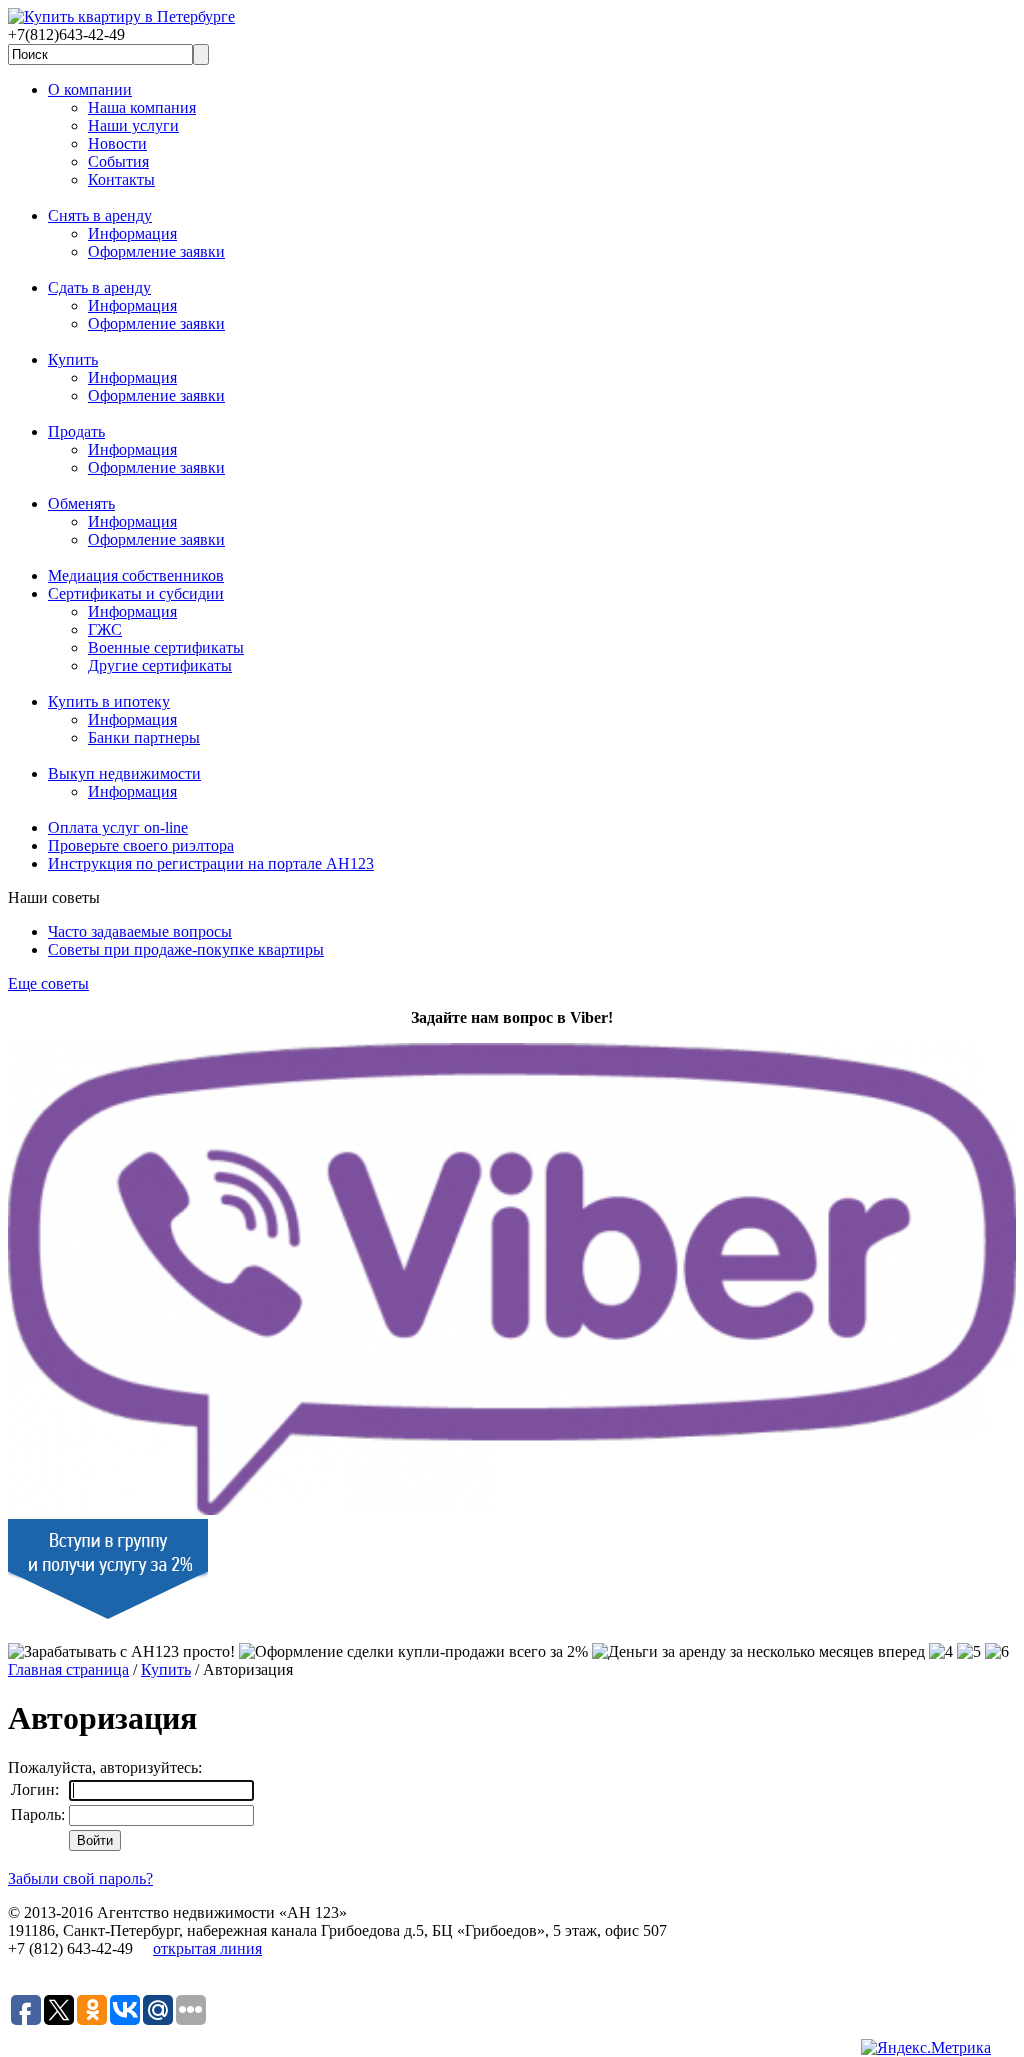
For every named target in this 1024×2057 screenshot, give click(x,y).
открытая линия (207, 1948)
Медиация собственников (136, 575)
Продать (76, 431)
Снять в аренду (100, 215)
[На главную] (121, 16)
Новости (117, 143)
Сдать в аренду (99, 287)
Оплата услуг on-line (118, 827)
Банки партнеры (144, 737)
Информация (132, 233)
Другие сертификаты (160, 665)
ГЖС (105, 629)
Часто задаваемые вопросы (140, 931)
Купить (73, 359)
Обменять (81, 503)
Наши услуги (133, 125)
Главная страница (68, 1669)
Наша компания (142, 107)
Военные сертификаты (166, 647)
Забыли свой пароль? (80, 1878)
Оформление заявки (156, 251)
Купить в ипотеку (109, 701)
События (118, 161)
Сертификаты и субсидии (136, 593)
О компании (90, 89)
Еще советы (48, 983)
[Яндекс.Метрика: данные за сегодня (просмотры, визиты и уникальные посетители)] (926, 2048)
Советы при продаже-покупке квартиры (186, 949)
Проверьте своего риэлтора (141, 845)
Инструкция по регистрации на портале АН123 (211, 863)
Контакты (121, 179)
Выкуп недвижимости (124, 773)
